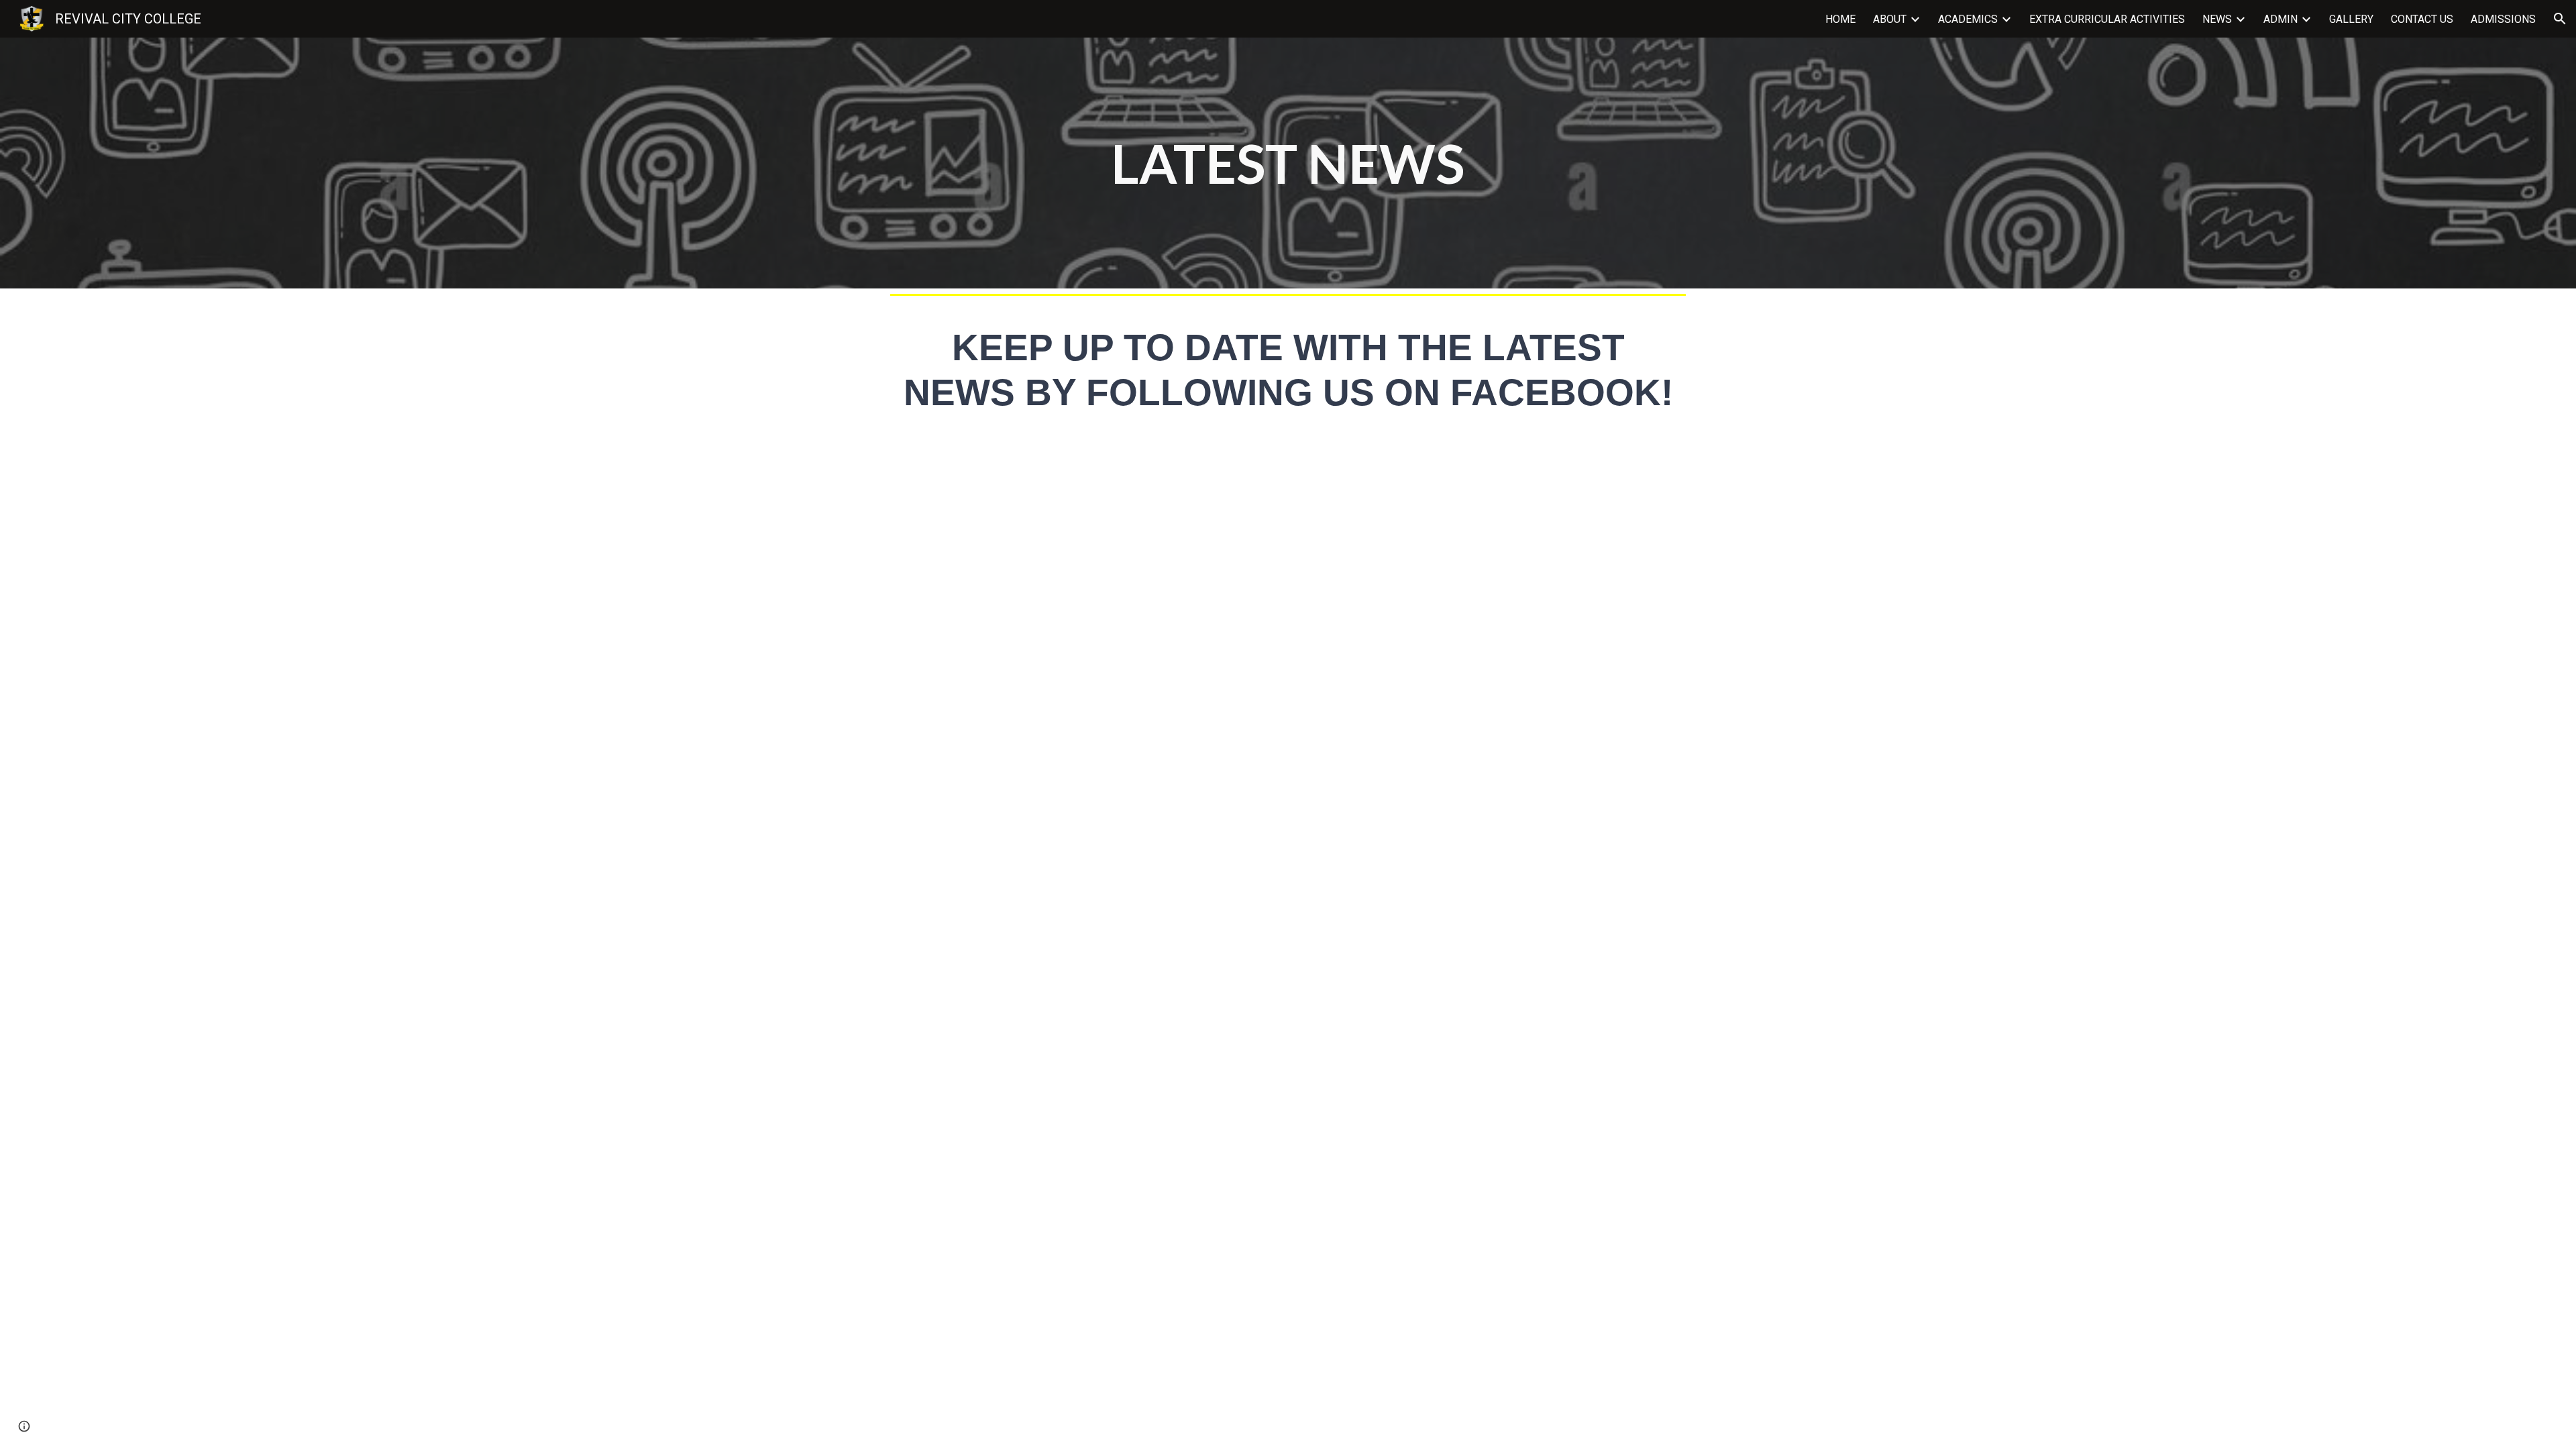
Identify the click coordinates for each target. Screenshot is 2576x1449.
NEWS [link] (2217, 19)
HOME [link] (1840, 19)
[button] (2560, 19)
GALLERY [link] (2351, 19)
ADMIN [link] (2280, 19)
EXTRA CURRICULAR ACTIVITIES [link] (2107, 19)
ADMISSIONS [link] (2503, 19)
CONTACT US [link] (2422, 19)
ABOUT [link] (1890, 19)
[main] (1288, 163)
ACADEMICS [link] (1968, 19)
